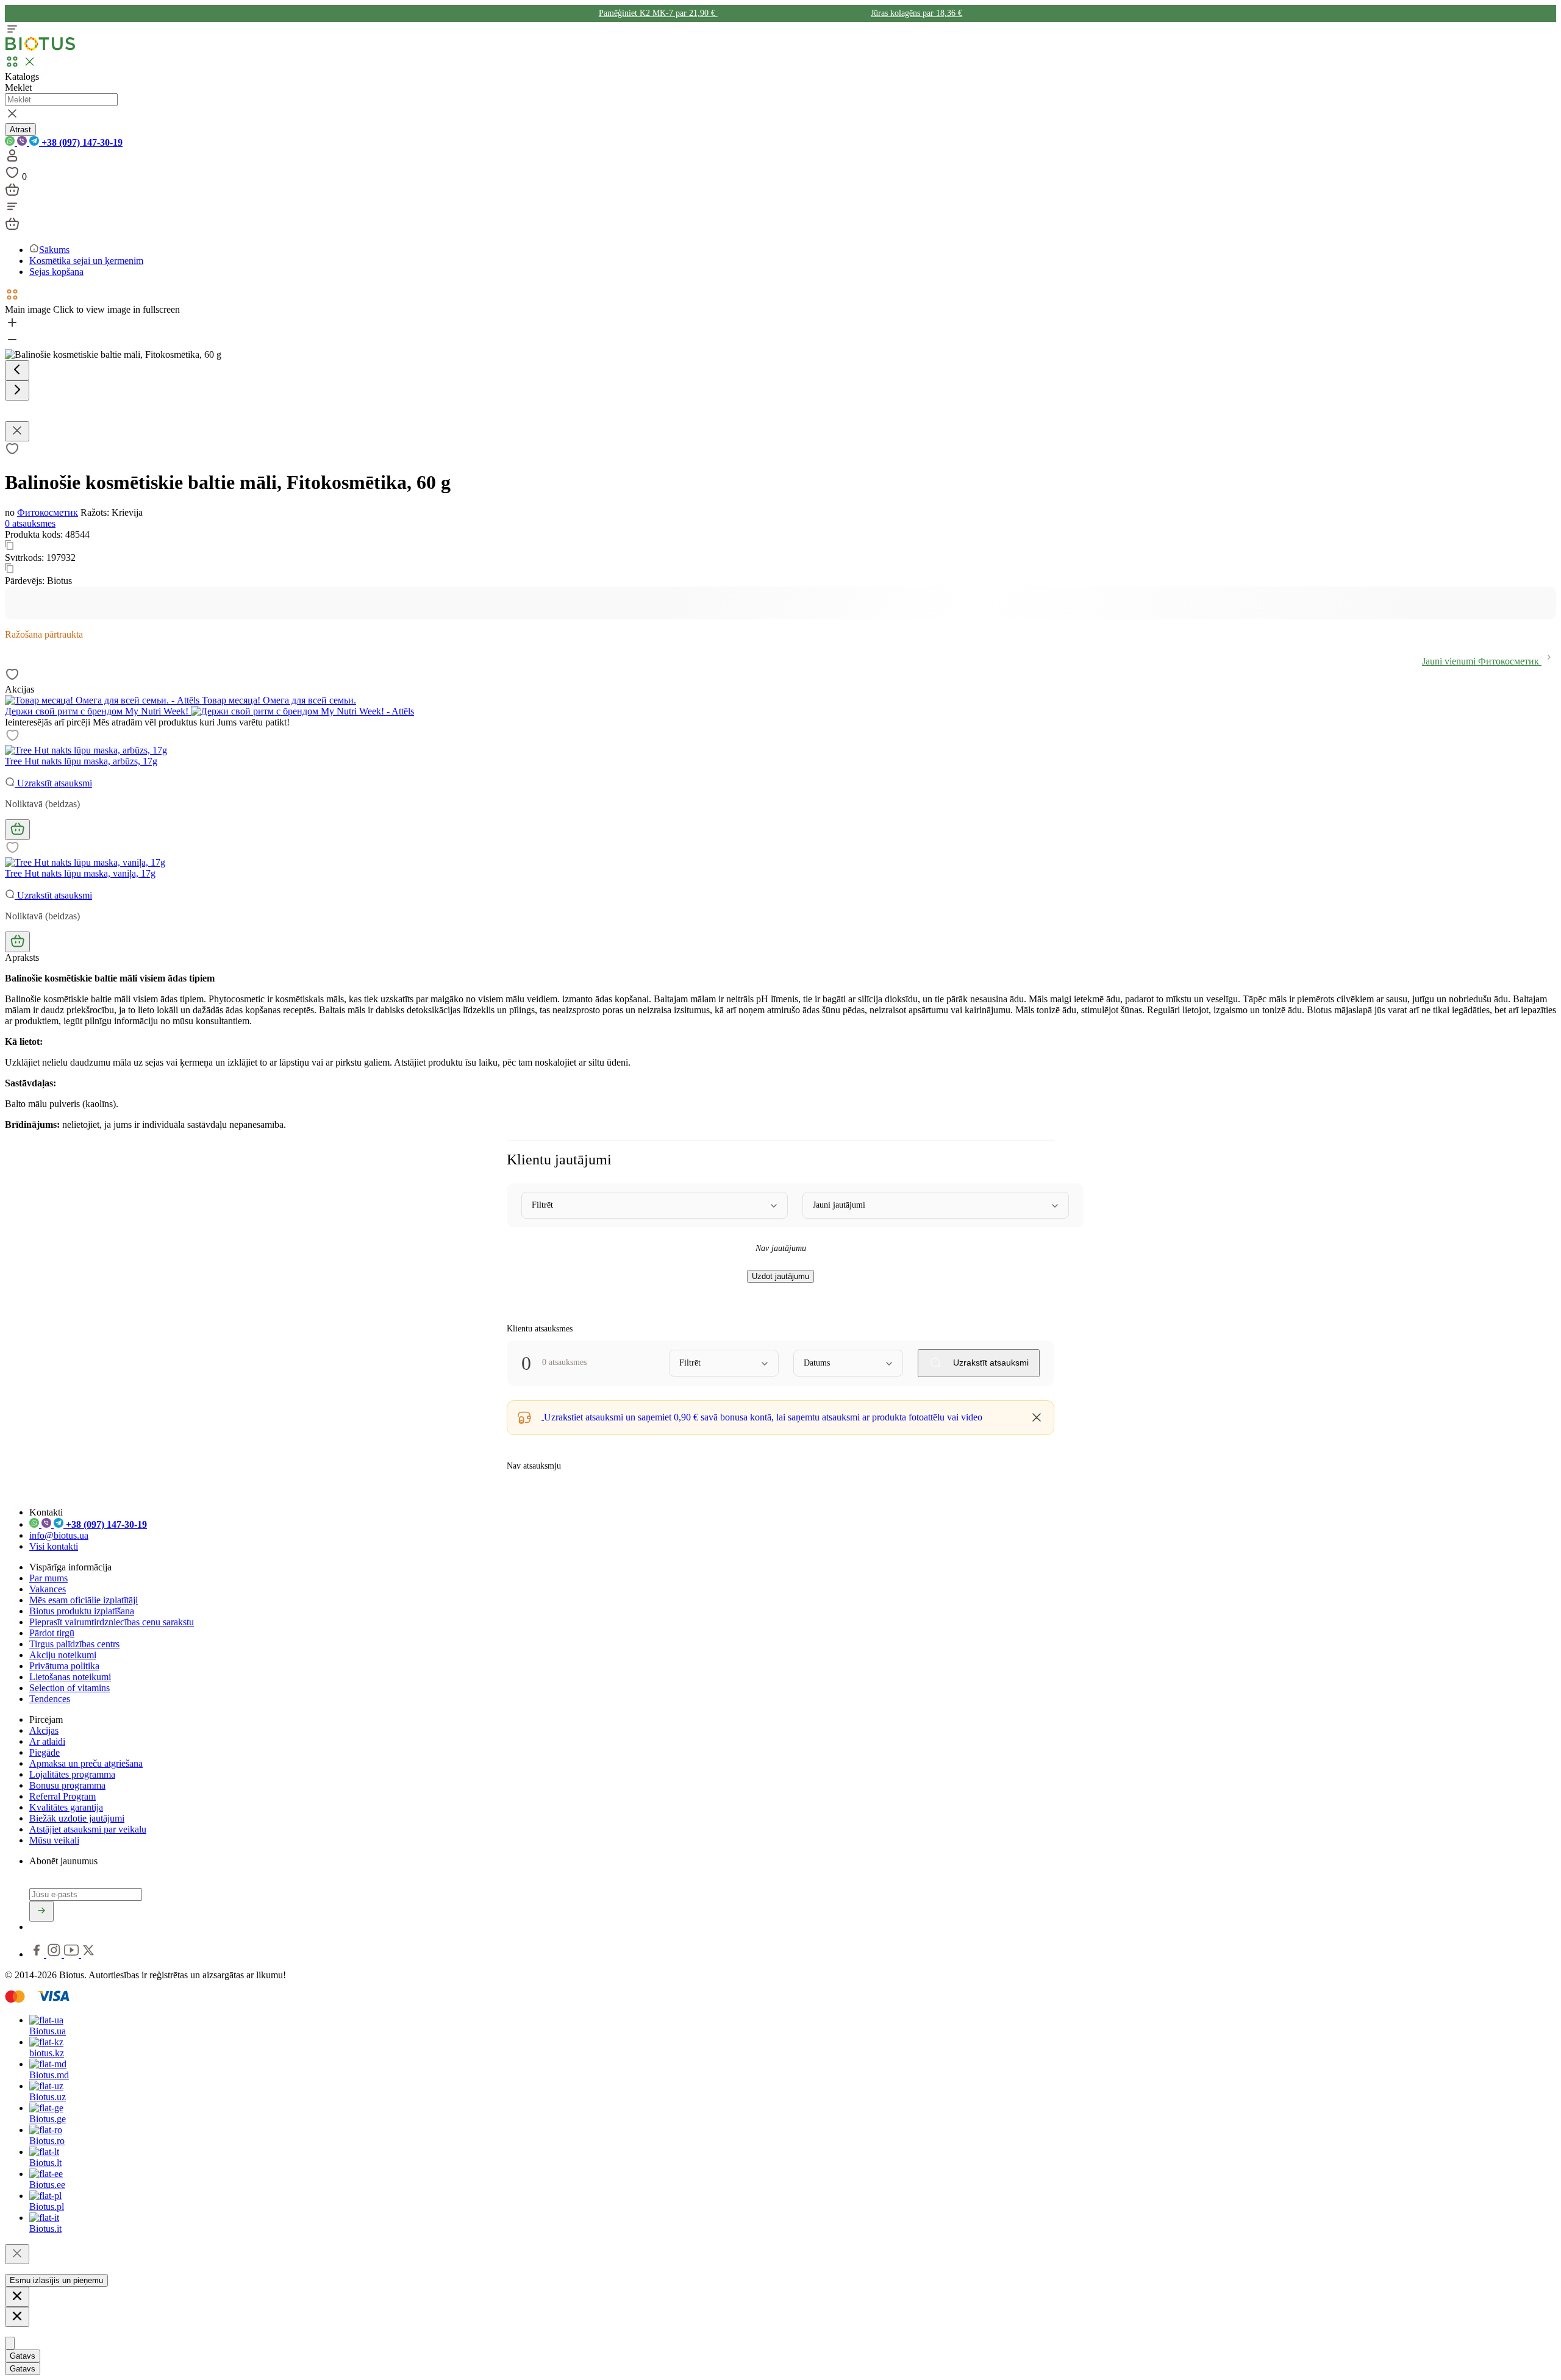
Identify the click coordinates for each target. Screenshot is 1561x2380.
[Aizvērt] (17, 2254)
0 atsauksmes (30, 523)
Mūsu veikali (54, 1840)
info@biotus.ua (59, 1535)
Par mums (48, 1578)
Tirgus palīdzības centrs (74, 1644)
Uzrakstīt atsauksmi (53, 783)
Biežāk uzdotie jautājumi (77, 1818)
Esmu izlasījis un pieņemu (56, 2280)
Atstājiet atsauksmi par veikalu (88, 1829)
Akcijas (44, 1730)
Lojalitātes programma (72, 1774)
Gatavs (23, 2356)
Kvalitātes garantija (66, 1807)
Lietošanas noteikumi (70, 1677)
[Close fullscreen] (17, 431)
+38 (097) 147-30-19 (81, 142)
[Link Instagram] (55, 1954)
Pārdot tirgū (52, 1633)
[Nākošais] (17, 390)
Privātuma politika (64, 1666)
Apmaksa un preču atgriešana (86, 1763)
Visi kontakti (54, 1546)
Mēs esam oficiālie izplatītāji (84, 1600)
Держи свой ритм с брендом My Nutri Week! (98, 711)
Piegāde (45, 1752)
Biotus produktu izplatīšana (82, 1611)
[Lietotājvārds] (12, 159)
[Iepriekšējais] (17, 370)
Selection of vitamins (70, 1688)
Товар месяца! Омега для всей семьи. (278, 700)
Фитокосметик (48, 512)
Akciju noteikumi (63, 1655)
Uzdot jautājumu (780, 1276)
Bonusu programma (67, 1785)
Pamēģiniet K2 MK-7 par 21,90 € (658, 13)
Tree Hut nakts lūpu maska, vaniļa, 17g (80, 873)
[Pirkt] (17, 830)
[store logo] (40, 48)
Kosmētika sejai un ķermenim (86, 261)
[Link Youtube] (73, 1954)
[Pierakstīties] (41, 1911)
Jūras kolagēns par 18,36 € (916, 13)
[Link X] (88, 1954)
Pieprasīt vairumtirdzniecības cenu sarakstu (112, 1622)
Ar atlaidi (47, 1741)
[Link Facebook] (38, 1954)
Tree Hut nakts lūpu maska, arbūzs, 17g (81, 761)
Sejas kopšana (56, 272)
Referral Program (63, 1796)
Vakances (48, 1589)
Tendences (50, 1699)
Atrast (20, 130)
